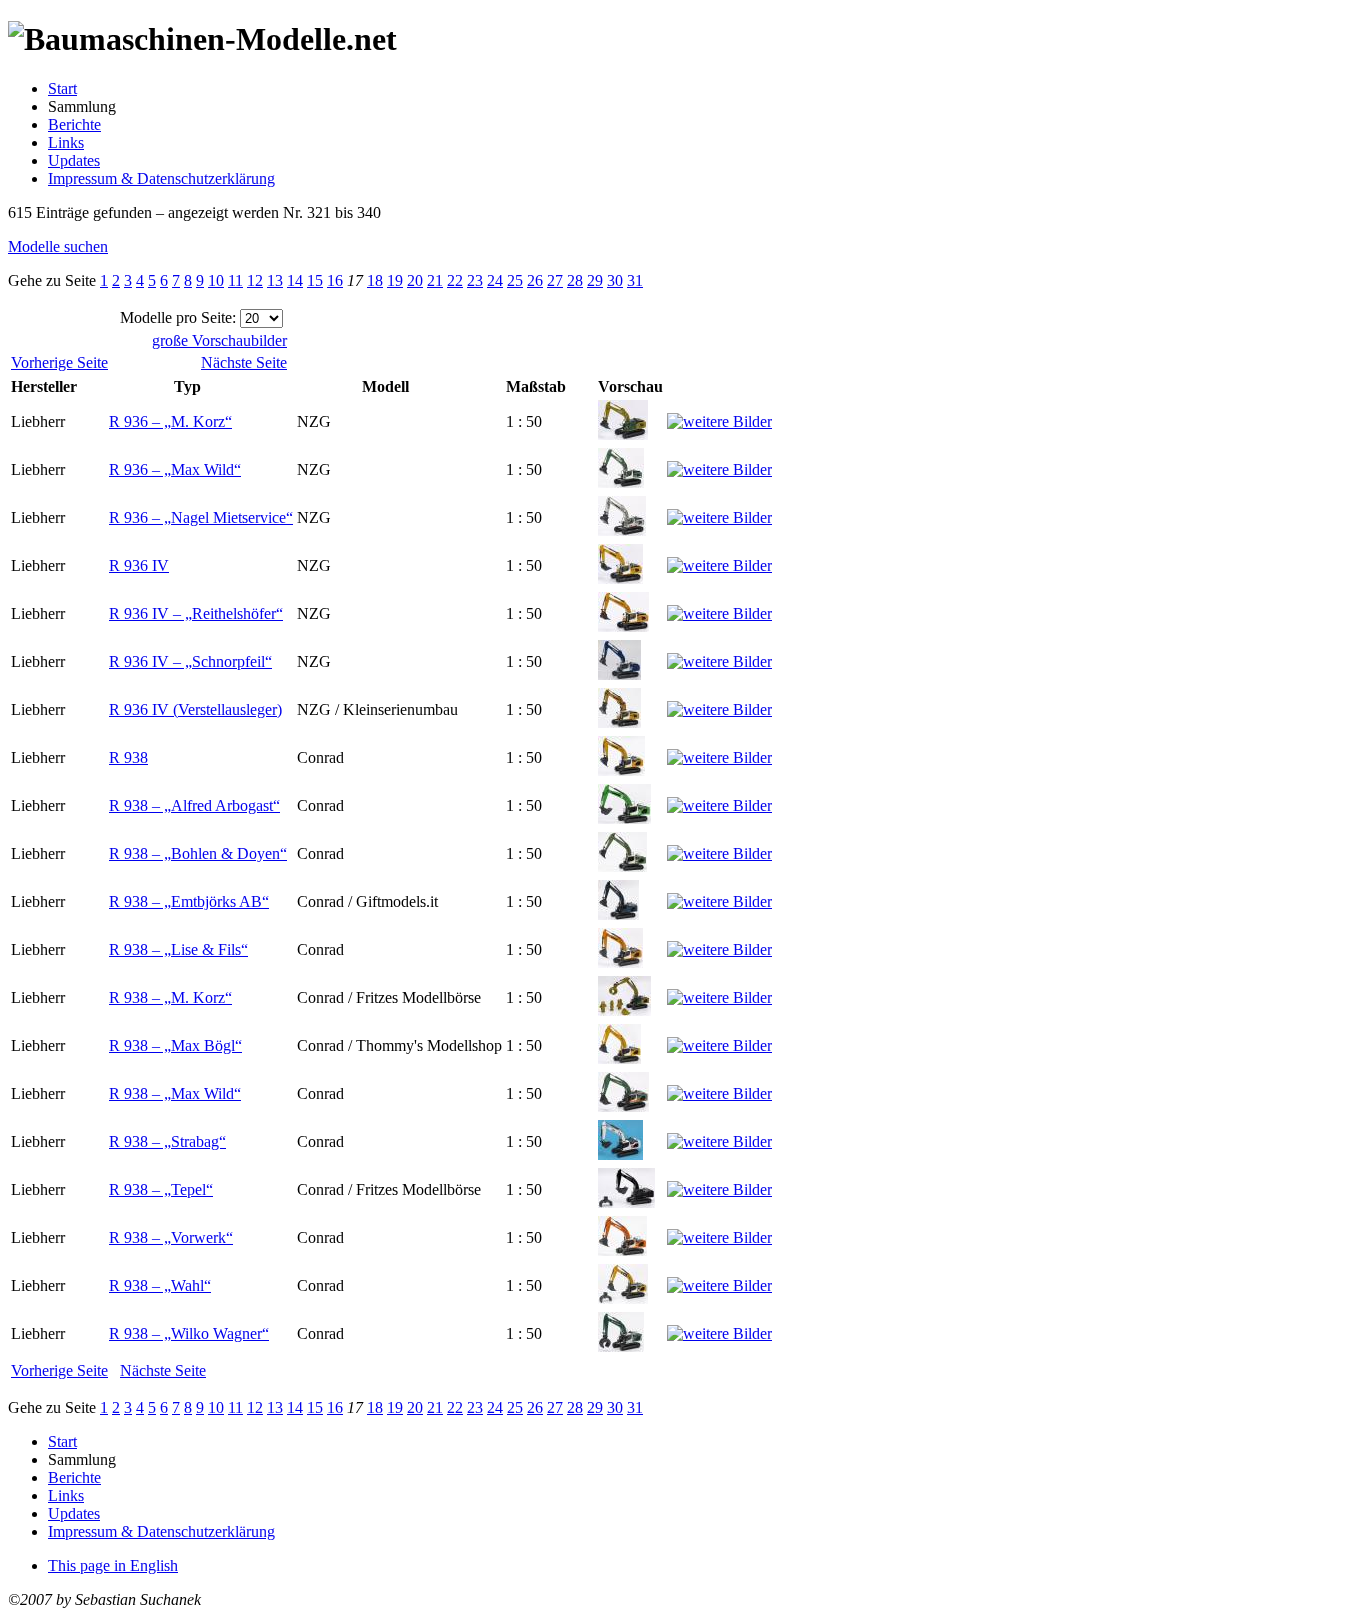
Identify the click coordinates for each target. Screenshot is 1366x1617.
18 (375, 280)
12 (255, 280)
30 (615, 280)
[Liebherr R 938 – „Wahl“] (623, 1298)
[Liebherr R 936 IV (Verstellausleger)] (619, 722)
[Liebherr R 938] (621, 770)
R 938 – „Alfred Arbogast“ (194, 805)
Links (66, 142)
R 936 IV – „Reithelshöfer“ (196, 613)
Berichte (74, 124)
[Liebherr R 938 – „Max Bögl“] (619, 1058)
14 (295, 280)
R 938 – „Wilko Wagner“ (189, 1333)
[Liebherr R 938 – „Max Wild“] (623, 1106)
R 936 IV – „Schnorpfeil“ (190, 661)
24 (495, 280)
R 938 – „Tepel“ (161, 1189)
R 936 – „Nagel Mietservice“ (201, 517)
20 (415, 280)
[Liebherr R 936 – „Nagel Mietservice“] (622, 530)
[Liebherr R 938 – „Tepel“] (626, 1202)
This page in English (113, 1565)
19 (395, 280)
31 (635, 280)
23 (475, 280)
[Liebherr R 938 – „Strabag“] (620, 1154)
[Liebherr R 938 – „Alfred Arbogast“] (624, 818)
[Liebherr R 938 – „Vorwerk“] (622, 1250)
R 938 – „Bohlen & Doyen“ (198, 853)
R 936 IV (139, 565)
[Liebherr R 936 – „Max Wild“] (621, 482)
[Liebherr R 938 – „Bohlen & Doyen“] (622, 866)
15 (315, 280)
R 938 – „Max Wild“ (175, 1093)
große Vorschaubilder (219, 340)
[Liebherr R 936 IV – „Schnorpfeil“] (619, 674)
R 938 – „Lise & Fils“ (178, 949)
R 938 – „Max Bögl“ (175, 1045)
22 (455, 280)
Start (62, 88)
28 (575, 280)
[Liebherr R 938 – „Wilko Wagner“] (621, 1346)
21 (435, 280)
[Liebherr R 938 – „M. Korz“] (624, 1010)
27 (555, 280)
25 (515, 280)
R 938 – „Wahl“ (160, 1285)
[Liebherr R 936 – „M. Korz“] (623, 434)
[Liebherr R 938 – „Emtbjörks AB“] (618, 914)
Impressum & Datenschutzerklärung (161, 178)
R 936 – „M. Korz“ (170, 421)
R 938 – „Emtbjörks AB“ (189, 901)
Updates (74, 160)
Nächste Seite (244, 362)
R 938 (128, 757)
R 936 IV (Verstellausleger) (195, 709)
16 (335, 280)
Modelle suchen (58, 246)
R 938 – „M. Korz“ (170, 997)
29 (595, 280)
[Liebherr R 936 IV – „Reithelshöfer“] (623, 626)
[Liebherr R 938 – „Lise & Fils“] (620, 962)
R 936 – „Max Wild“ (175, 469)
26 (535, 280)
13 (275, 280)
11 (235, 280)
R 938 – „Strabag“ (167, 1141)
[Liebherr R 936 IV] (620, 578)
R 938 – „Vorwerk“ (171, 1237)
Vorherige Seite (59, 362)
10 (216, 280)
